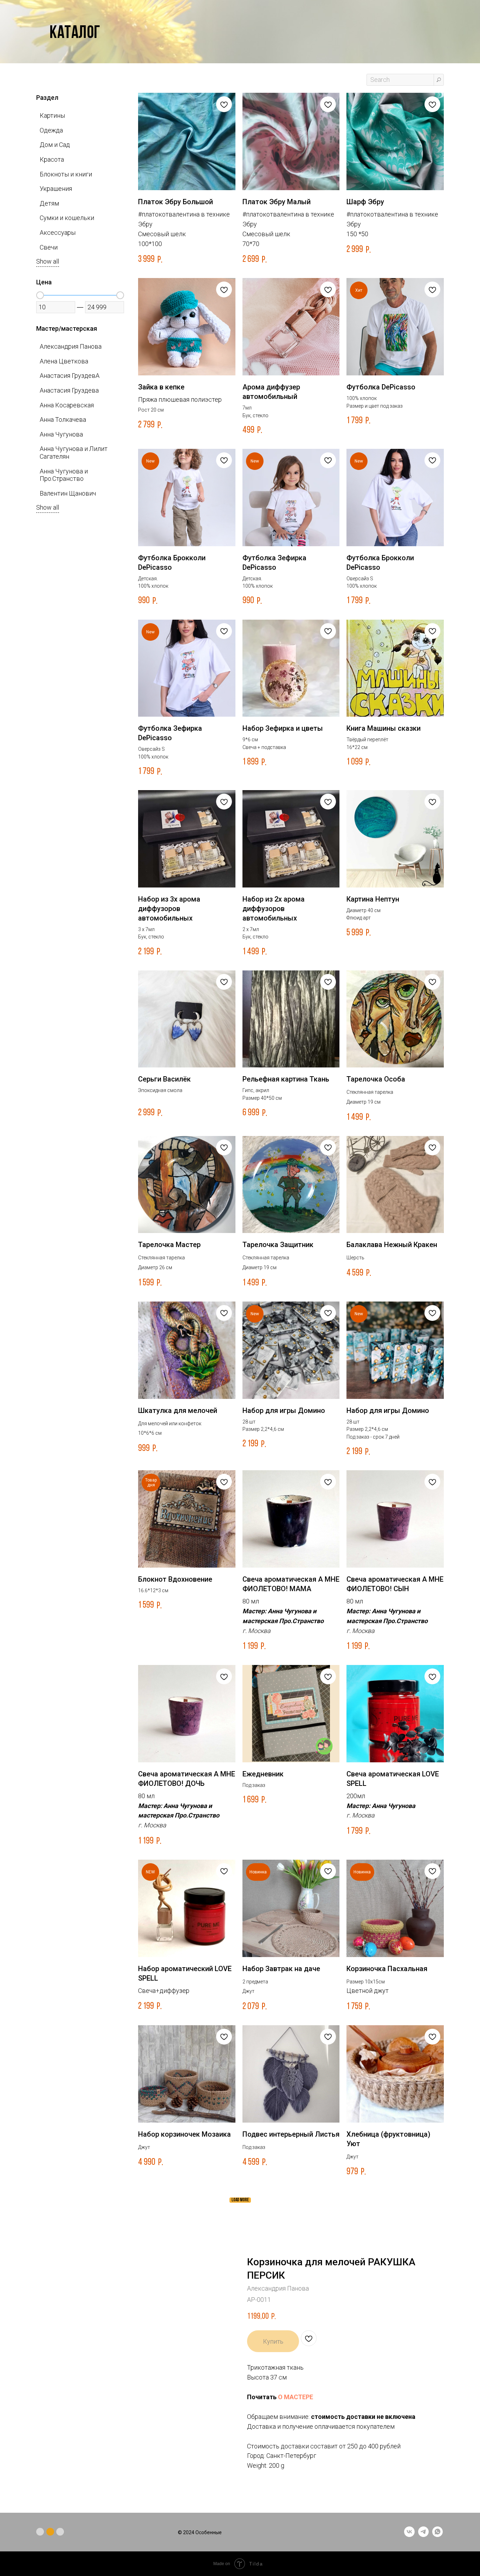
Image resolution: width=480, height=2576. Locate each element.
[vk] (409, 2535)
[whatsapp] (437, 2535)
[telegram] (423, 2535)
